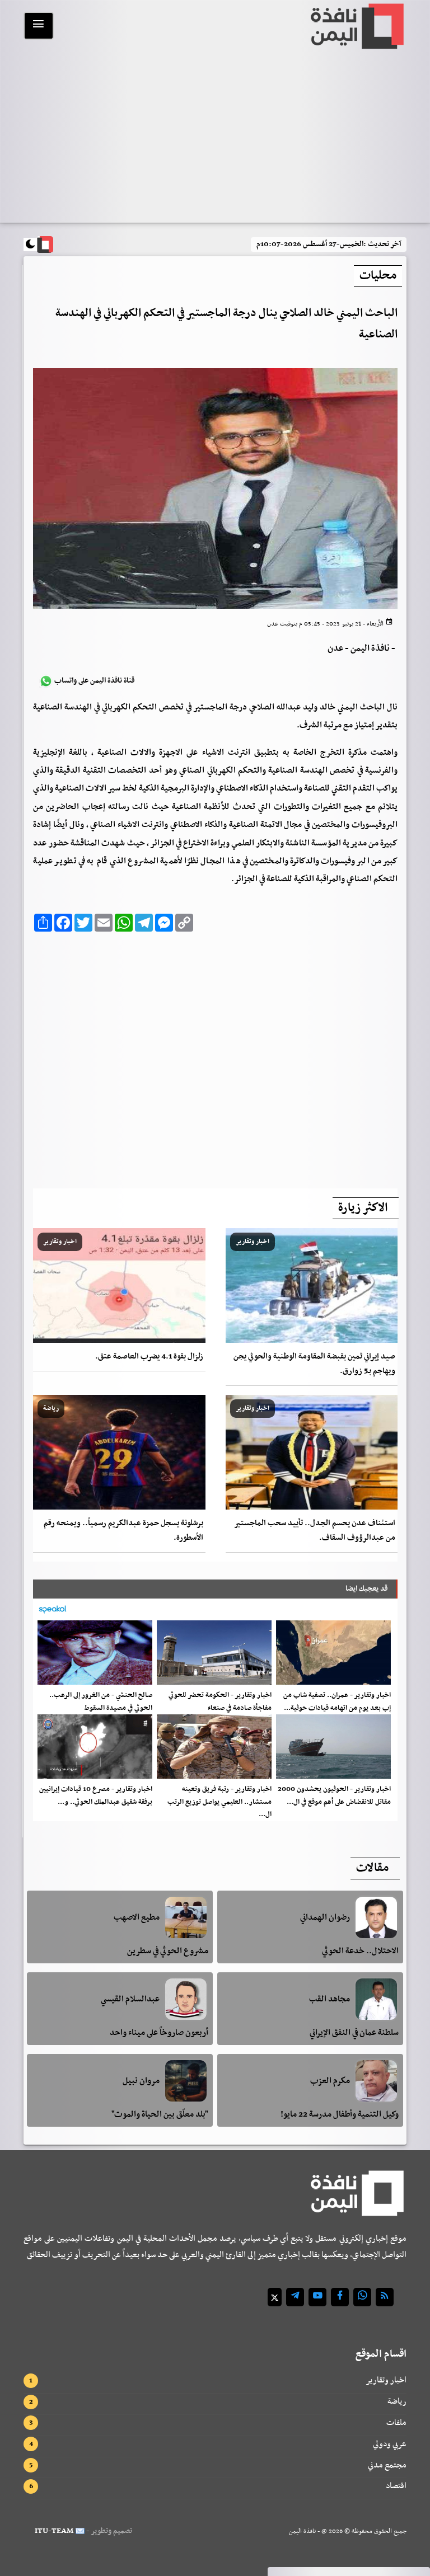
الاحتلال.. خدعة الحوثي (360, 1951)
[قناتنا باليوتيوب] (317, 2297)
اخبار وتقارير (386, 2380)
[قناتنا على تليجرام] (295, 2297)
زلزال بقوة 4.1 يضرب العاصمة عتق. (149, 1357)
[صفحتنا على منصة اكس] (275, 2297)
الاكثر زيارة (363, 1208)
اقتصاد (396, 2486)
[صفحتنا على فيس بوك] (340, 2297)
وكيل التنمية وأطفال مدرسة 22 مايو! (340, 2114)
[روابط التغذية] (385, 2297)
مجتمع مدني (387, 2465)
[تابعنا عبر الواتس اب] (362, 2297)
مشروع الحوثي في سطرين (168, 1951)
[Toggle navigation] (39, 26)
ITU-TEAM (54, 2531)
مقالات (372, 1868)
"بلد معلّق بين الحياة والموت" (160, 2114)
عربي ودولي (390, 2444)
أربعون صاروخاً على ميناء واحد (159, 2033)
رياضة (397, 2401)
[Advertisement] (215, 138)
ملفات (396, 2423)
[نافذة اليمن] (356, 26)
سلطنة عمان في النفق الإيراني (354, 2033)
